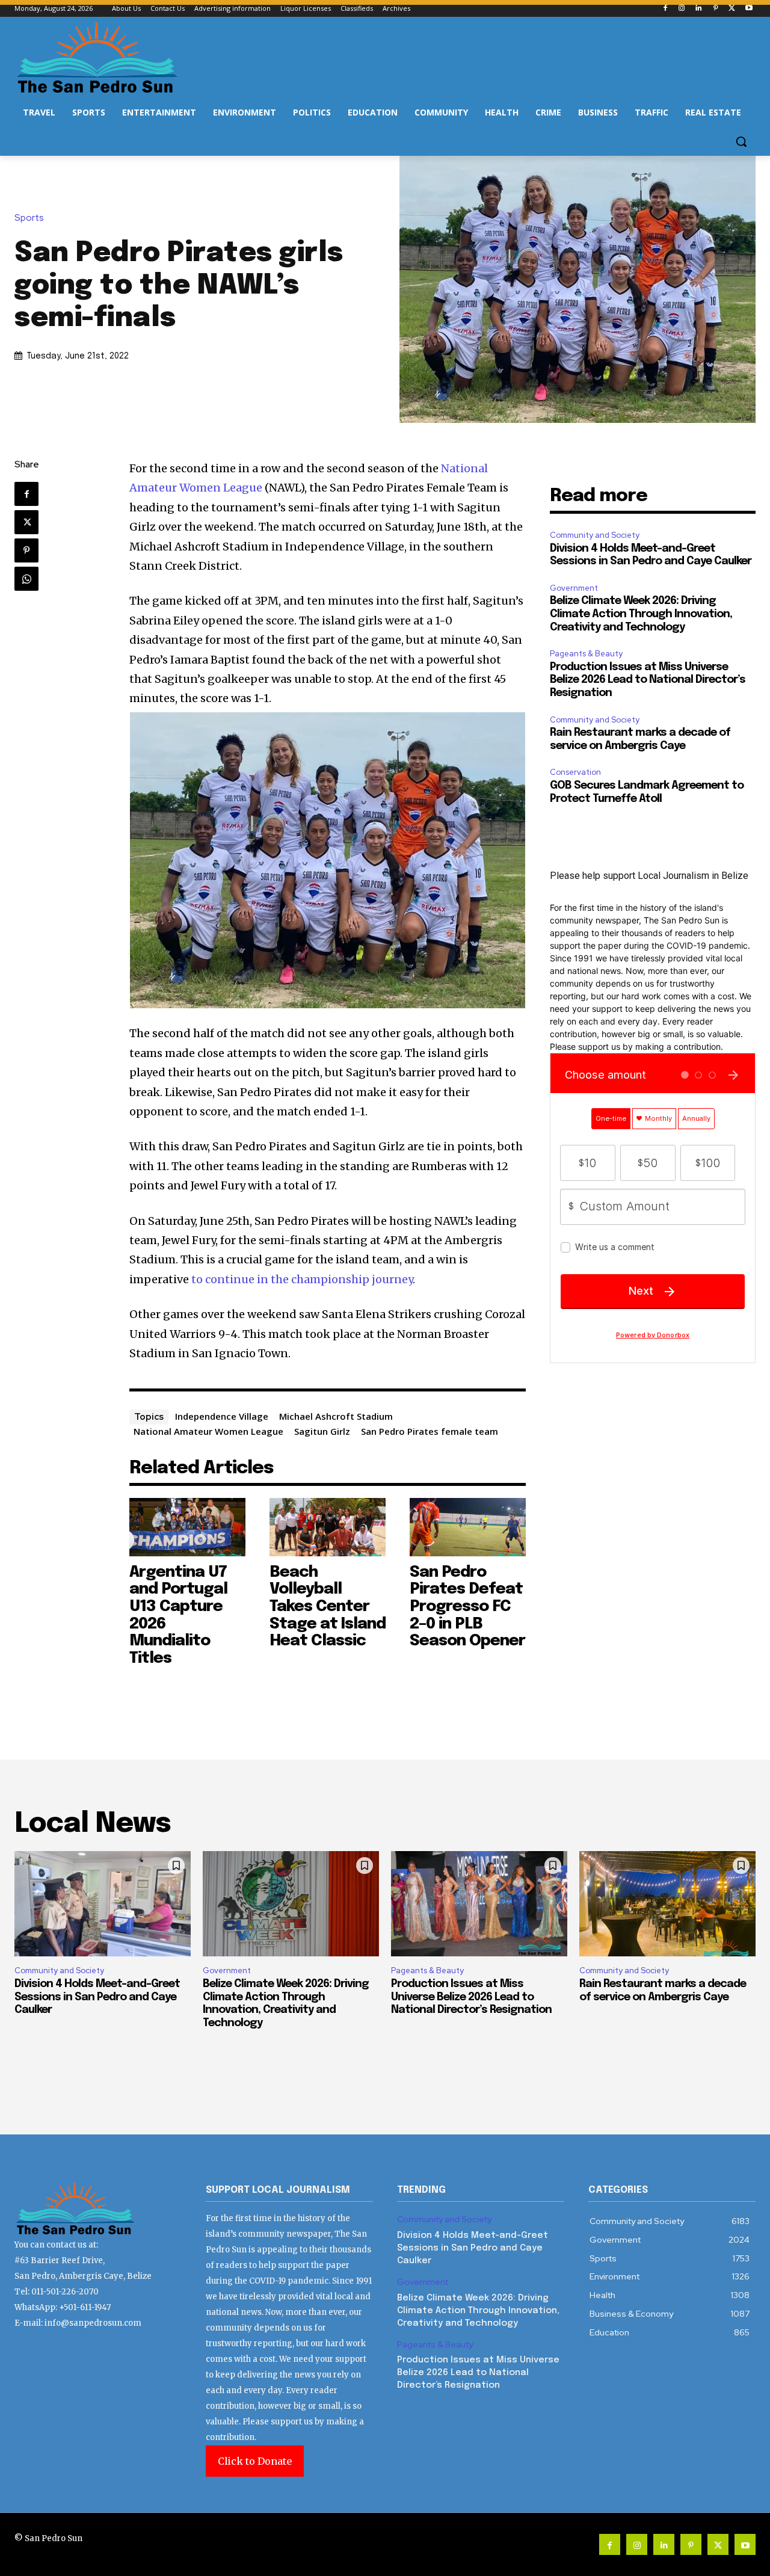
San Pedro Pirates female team (430, 1431)
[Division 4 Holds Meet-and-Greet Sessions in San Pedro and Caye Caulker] (103, 1904)
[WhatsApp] (26, 579)
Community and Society (595, 535)
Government (574, 588)
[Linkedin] (699, 9)
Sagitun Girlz (322, 1431)
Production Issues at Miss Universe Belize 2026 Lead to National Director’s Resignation (648, 680)
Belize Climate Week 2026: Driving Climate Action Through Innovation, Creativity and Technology (641, 614)
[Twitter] (732, 9)
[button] (741, 141)
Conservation (575, 772)
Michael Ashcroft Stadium (336, 1416)
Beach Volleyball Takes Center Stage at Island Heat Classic (328, 1607)
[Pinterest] (716, 9)
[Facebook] (665, 9)
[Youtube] (749, 9)
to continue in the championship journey (302, 1279)
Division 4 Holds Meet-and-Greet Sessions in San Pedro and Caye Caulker (97, 1997)
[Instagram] (682, 9)
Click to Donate (255, 2461)
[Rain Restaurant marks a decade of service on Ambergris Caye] (667, 1904)
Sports (29, 218)
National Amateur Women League (208, 1431)
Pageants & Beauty (586, 654)
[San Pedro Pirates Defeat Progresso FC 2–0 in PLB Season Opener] (468, 1527)
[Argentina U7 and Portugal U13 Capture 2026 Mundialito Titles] (187, 1527)
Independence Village (222, 1416)
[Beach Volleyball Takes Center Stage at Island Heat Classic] (328, 1527)
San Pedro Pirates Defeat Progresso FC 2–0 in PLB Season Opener (467, 1607)
